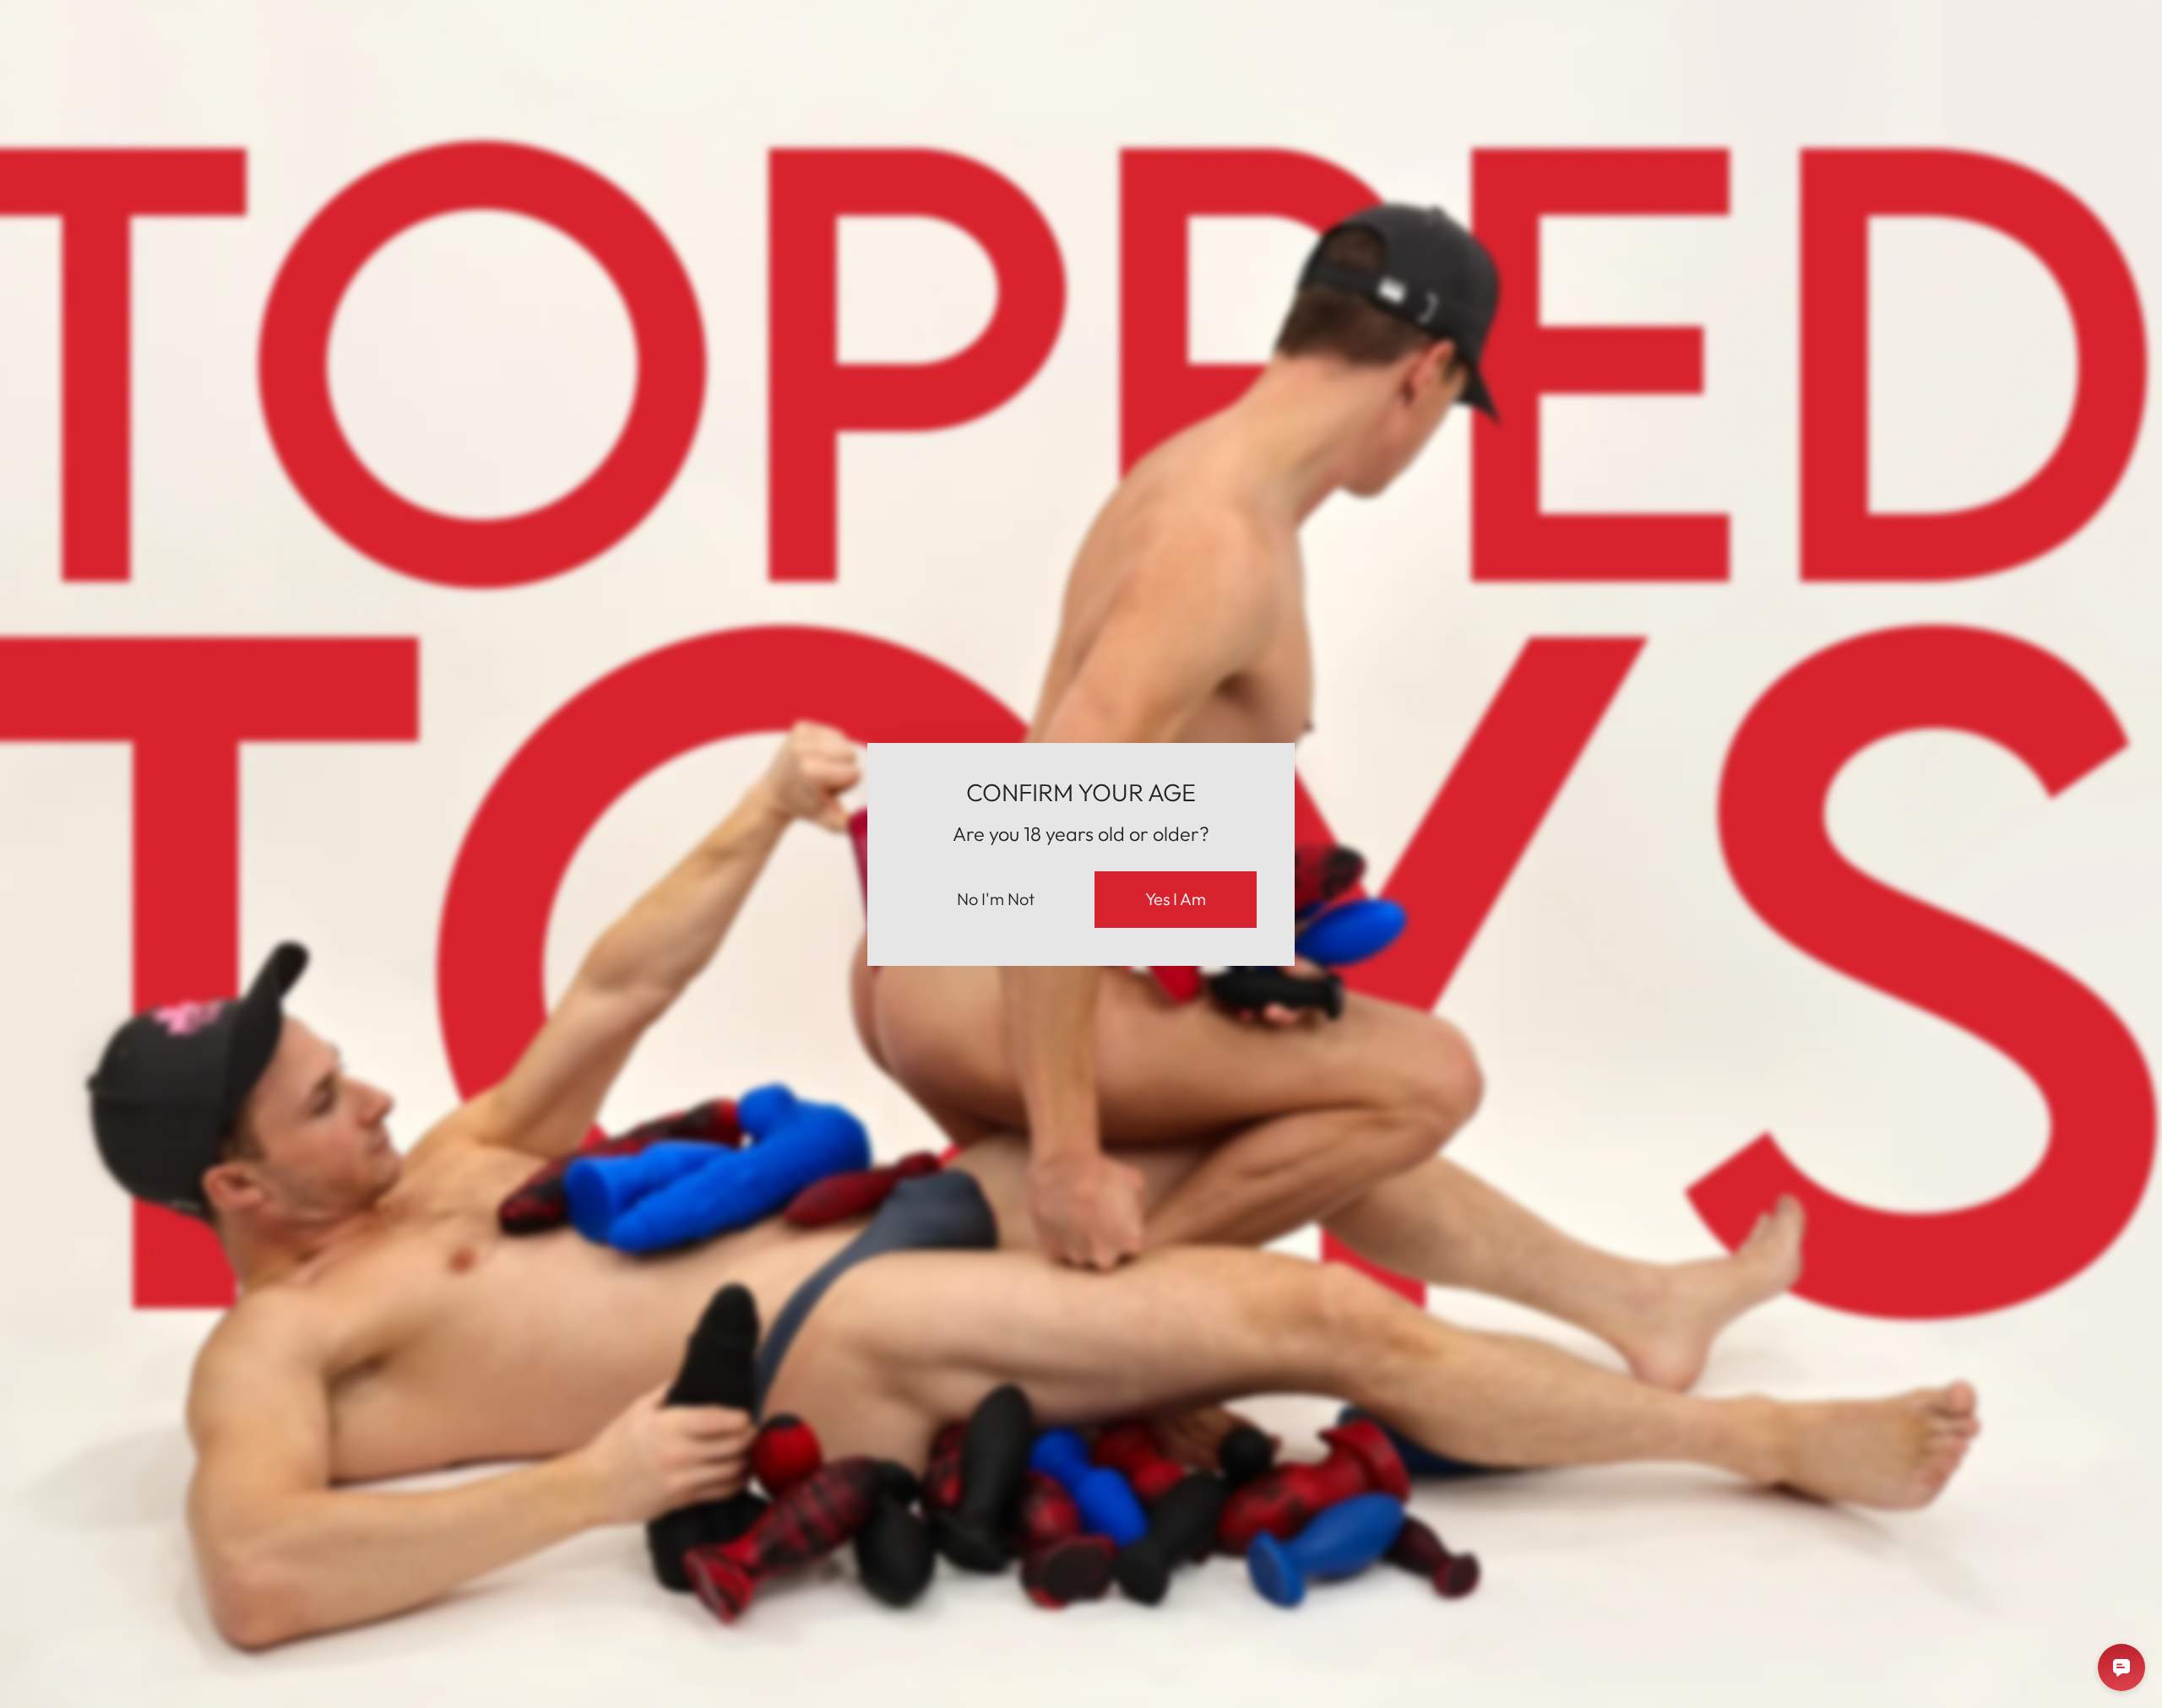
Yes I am (1176, 899)
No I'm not (996, 899)
